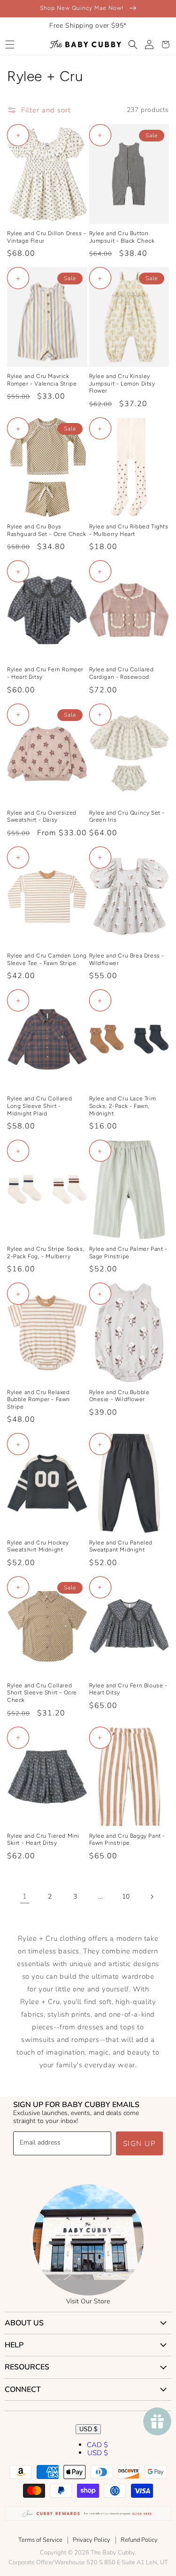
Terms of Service (40, 2540)
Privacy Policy (92, 2540)
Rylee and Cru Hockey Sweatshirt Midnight (38, 1546)
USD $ (88, 2429)
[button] (10, 45)
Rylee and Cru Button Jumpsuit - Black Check (122, 237)
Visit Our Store (88, 2301)
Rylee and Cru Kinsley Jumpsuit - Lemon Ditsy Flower (122, 383)
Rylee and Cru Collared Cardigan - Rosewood (122, 673)
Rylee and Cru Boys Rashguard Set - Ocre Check (47, 530)
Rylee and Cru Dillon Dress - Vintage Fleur (47, 237)
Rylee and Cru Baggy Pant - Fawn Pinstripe (127, 1840)
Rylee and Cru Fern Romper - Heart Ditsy (45, 673)
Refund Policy (139, 2540)
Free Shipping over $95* (88, 26)
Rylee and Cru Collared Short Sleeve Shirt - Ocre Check (42, 1693)
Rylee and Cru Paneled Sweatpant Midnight (121, 1546)
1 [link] (25, 1896)
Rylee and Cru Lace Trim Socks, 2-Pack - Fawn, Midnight (123, 1106)
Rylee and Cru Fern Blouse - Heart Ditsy (128, 1689)
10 (126, 1897)
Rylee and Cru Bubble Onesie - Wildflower (119, 1396)
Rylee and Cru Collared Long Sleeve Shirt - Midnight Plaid (39, 1106)
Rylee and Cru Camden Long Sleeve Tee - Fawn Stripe (47, 959)
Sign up (140, 2144)
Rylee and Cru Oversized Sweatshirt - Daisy (42, 817)
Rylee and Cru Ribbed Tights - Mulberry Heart (129, 530)
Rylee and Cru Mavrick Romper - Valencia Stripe (42, 380)
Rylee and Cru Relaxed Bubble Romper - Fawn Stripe (38, 1399)
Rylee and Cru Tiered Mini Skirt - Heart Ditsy (43, 1840)
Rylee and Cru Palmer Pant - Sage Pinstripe (128, 1253)
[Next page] (152, 1897)
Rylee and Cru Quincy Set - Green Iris (127, 817)
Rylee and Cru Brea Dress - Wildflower (127, 959)
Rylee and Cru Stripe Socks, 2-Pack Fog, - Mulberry (46, 1253)
